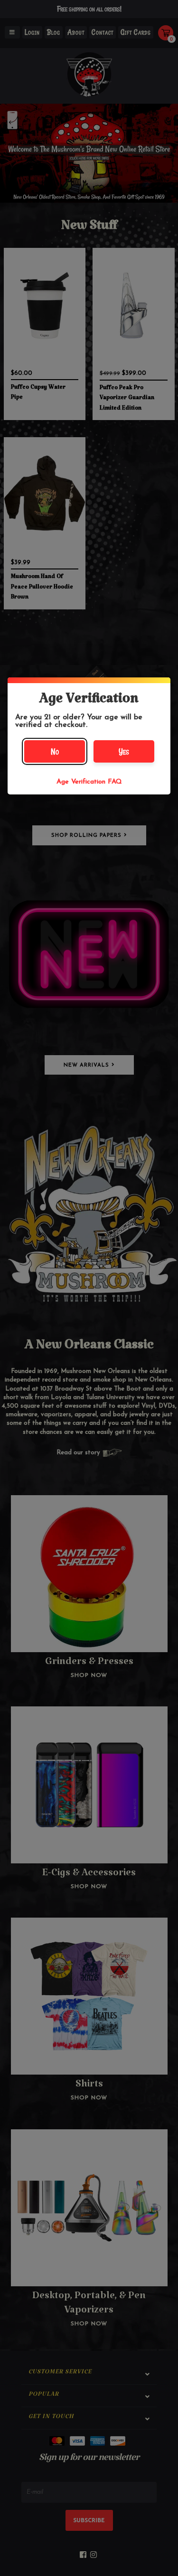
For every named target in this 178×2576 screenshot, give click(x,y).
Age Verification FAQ (89, 782)
